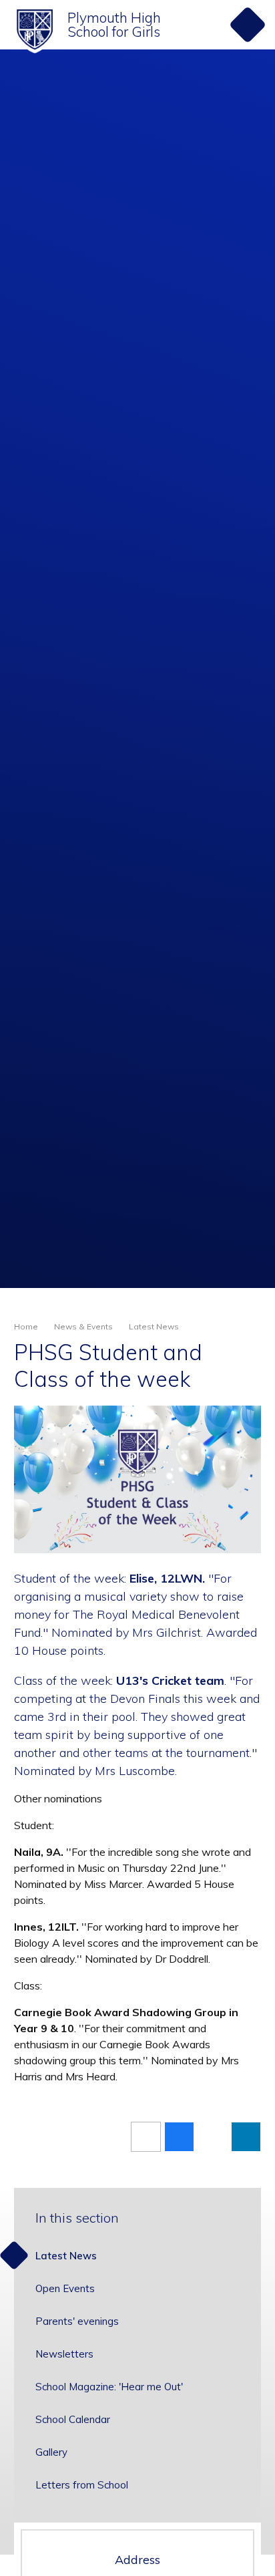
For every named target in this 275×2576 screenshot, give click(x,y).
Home (26, 1326)
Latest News (154, 1326)
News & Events (83, 1326)
